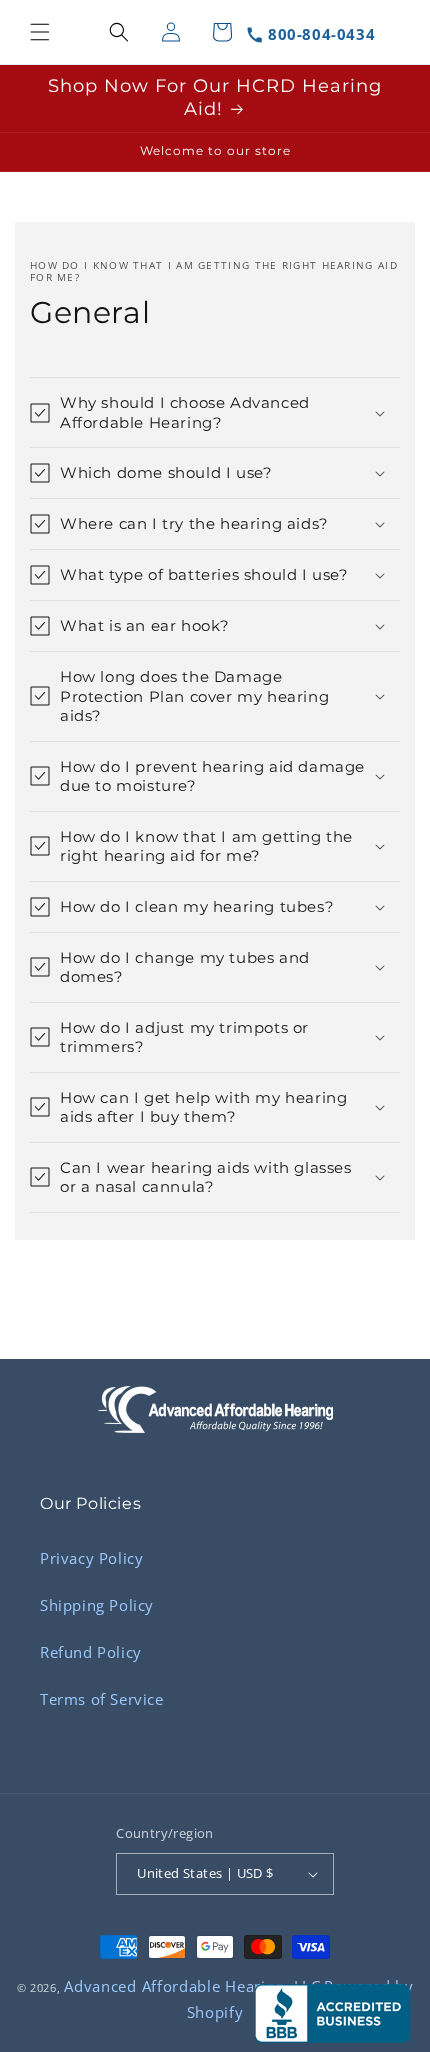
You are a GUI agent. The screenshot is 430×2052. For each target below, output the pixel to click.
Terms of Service (102, 1699)
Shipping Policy (97, 1605)
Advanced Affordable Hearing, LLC (192, 1986)
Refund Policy (91, 1652)
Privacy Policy (91, 1558)
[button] (40, 32)
